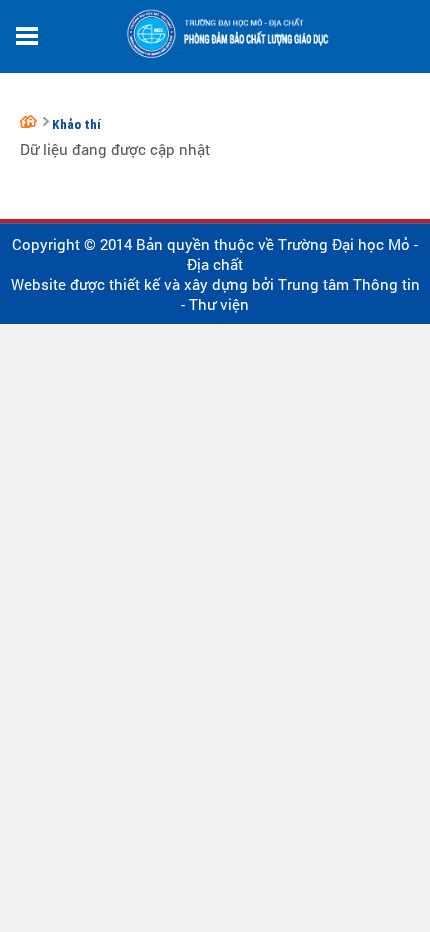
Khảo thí (76, 124)
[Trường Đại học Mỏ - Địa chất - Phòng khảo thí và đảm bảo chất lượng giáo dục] (31, 121)
